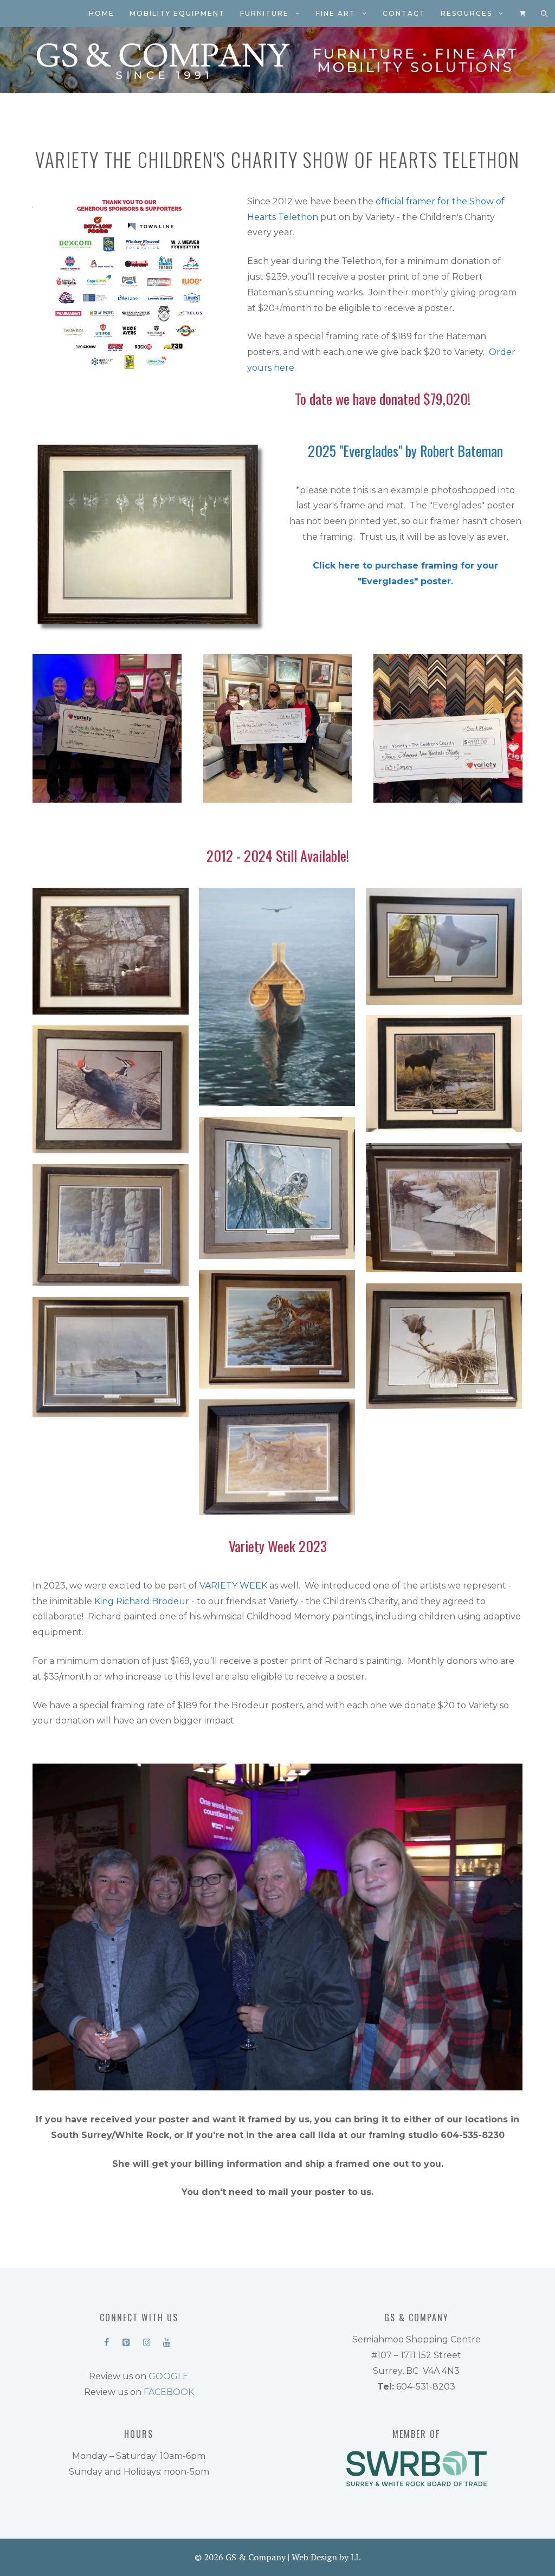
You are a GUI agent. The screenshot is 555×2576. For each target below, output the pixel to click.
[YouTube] (167, 2340)
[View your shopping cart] (522, 14)
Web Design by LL (326, 2557)
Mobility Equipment (177, 13)
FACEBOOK (169, 2392)
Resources (466, 13)
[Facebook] (107, 2340)
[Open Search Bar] (544, 14)
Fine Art (336, 13)
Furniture (264, 13)
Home (102, 13)
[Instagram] (147, 2340)
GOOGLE (169, 2376)
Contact (404, 13)
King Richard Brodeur (142, 1601)
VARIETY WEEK (233, 1586)
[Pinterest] (127, 2340)
